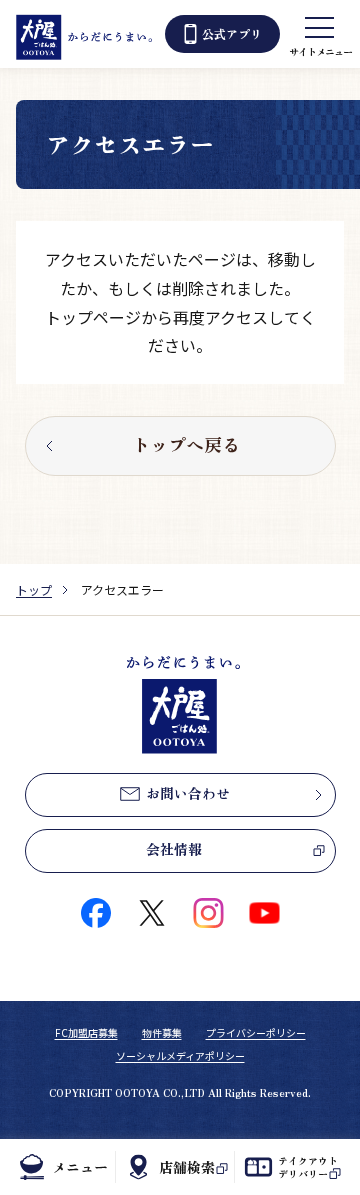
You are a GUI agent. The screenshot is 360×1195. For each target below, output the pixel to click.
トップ (34, 589)
